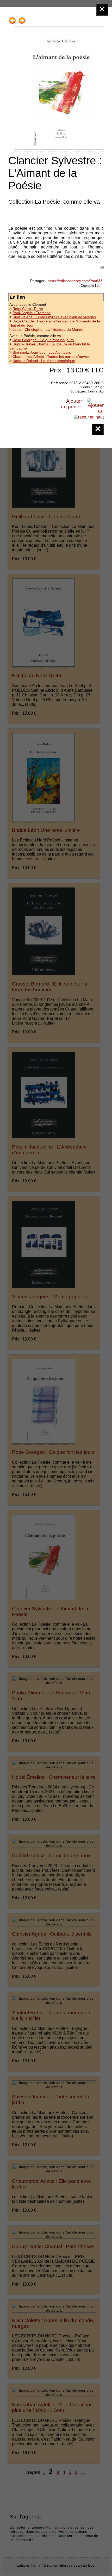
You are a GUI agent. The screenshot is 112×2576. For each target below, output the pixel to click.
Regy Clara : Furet (28, 309)
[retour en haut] (89, 417)
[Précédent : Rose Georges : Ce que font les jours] (13, 19)
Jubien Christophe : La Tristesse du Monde (48, 329)
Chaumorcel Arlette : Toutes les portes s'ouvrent (52, 357)
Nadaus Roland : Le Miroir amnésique (44, 361)
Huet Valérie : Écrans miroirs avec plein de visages (54, 317)
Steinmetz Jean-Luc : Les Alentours (42, 352)
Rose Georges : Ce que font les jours (43, 340)
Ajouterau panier (71, 404)
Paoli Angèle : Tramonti (32, 313)
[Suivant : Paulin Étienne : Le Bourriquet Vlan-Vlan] (22, 19)
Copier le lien (91, 286)
